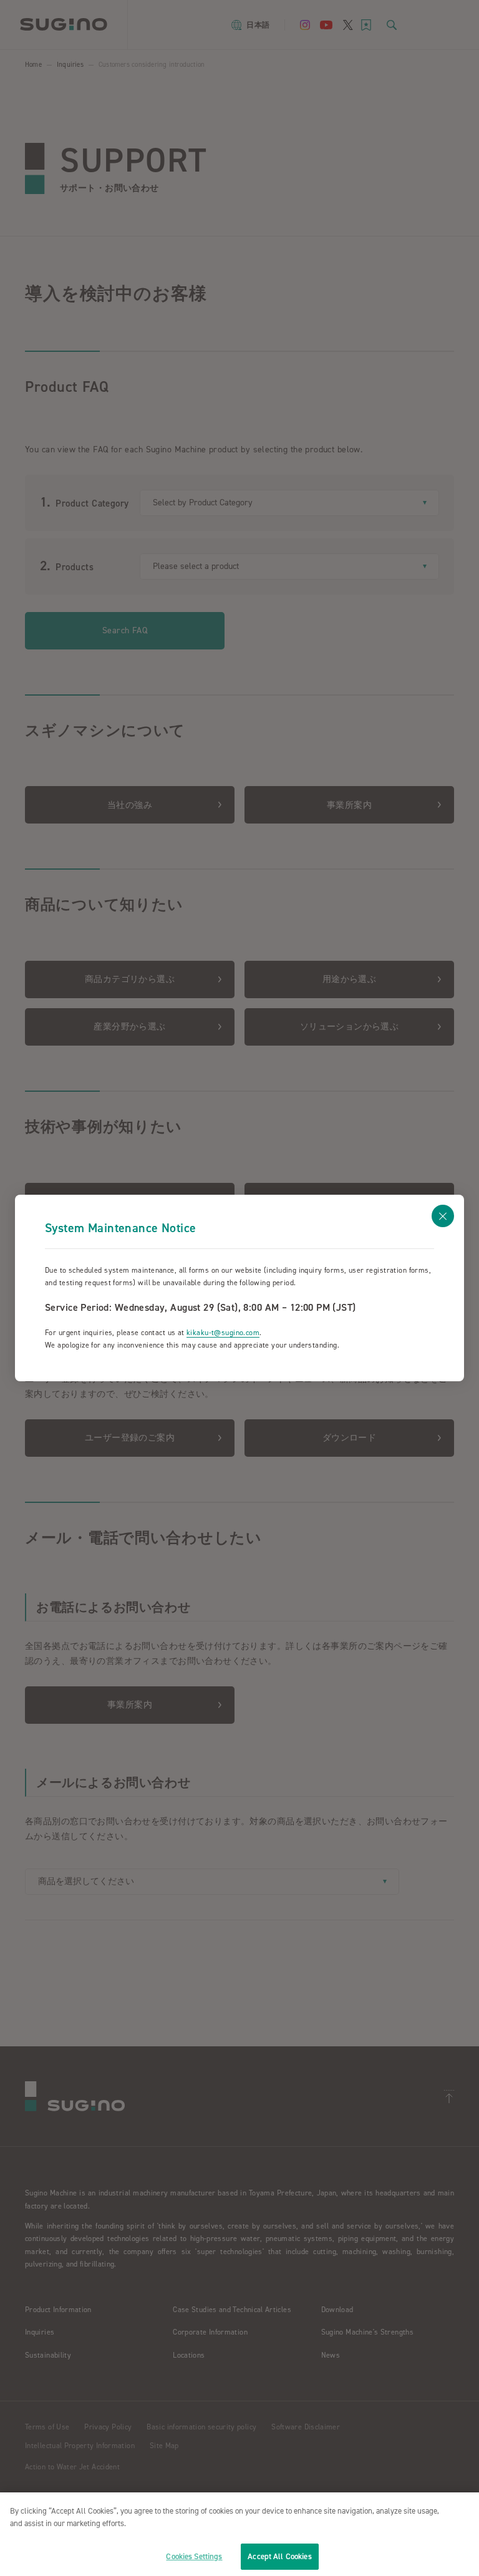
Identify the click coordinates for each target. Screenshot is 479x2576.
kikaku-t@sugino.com (223, 1333)
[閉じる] (443, 1216)
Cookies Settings (194, 2556)
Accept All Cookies (279, 2556)
